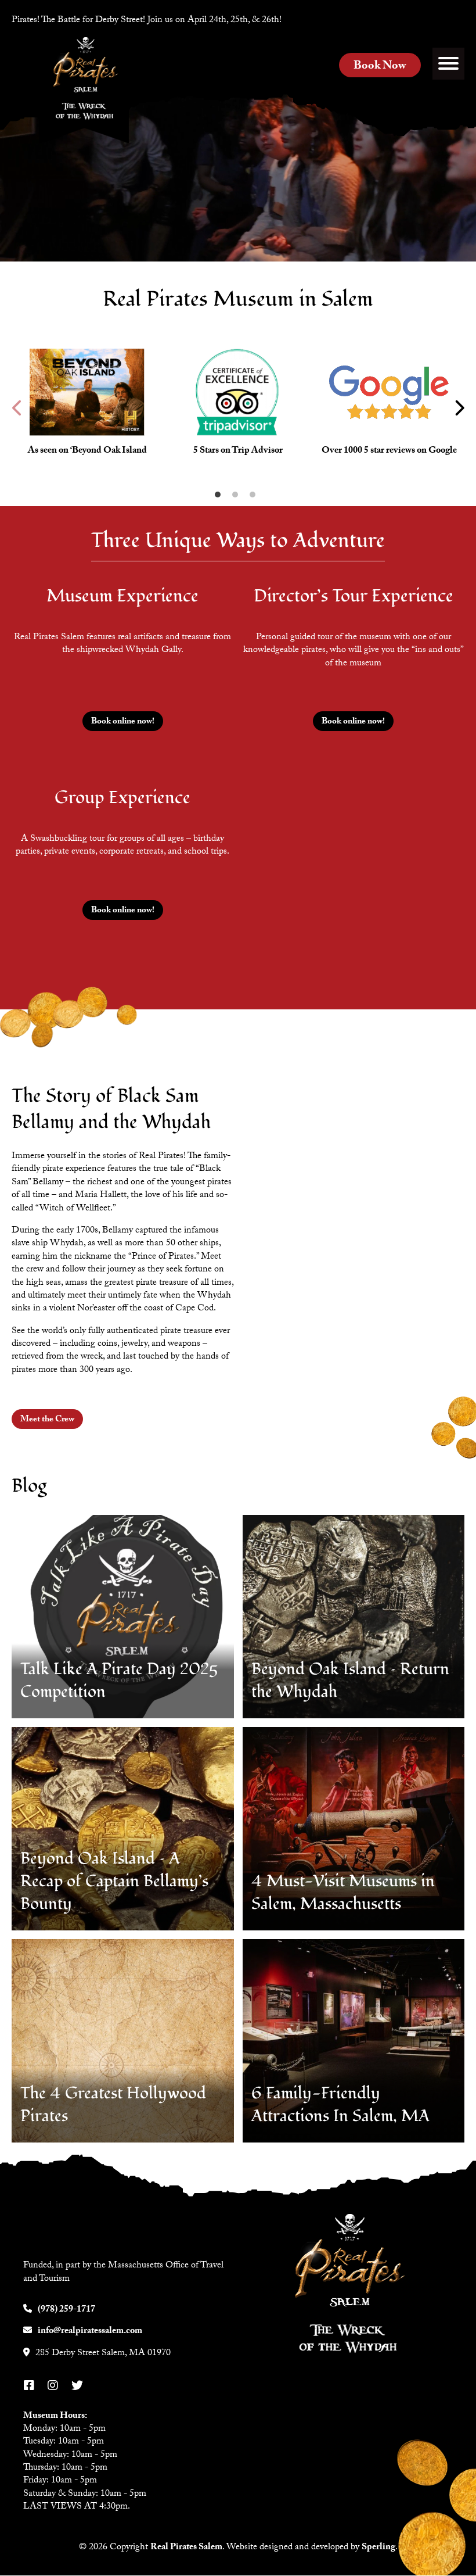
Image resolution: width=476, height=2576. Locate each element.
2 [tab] (238, 497)
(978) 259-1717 (66, 2310)
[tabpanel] (87, 408)
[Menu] (448, 64)
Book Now (380, 67)
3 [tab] (255, 497)
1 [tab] (221, 497)
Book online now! (123, 722)
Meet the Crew (47, 1420)
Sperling (378, 2548)
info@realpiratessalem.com (90, 2332)
